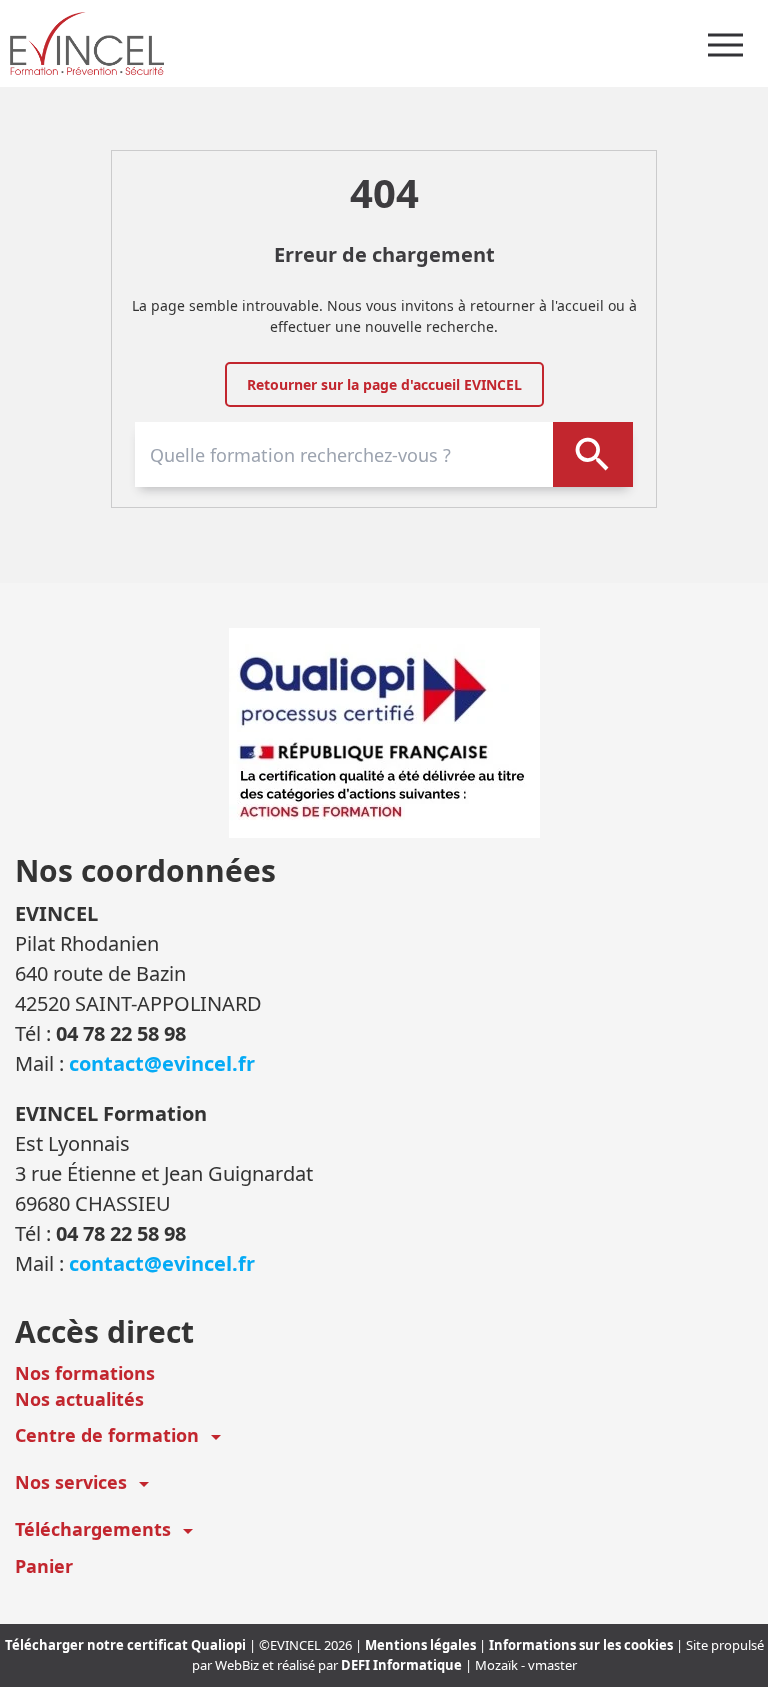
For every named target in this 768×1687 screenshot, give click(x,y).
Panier (44, 1566)
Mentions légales (422, 1645)
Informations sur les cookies (582, 1645)
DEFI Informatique (403, 1665)
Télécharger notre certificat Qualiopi (127, 1645)
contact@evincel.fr (162, 1063)
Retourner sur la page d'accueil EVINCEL (384, 384)
